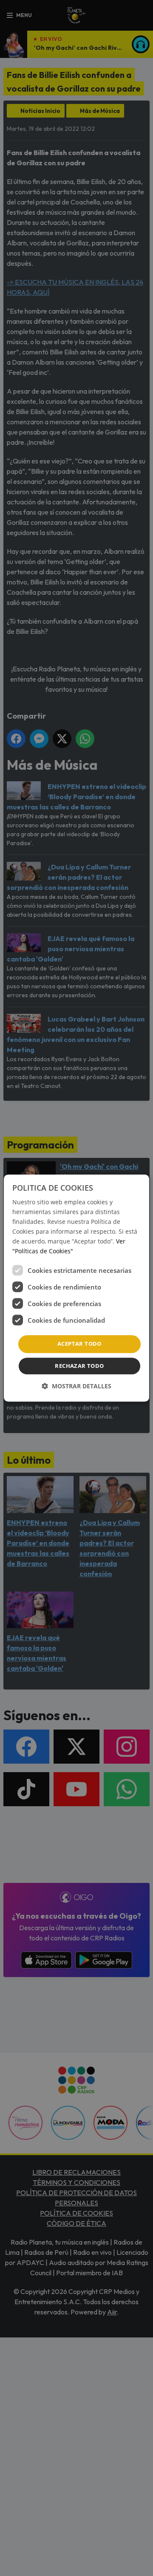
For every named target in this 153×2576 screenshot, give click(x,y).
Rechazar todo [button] (79, 1366)
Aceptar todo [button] (79, 1344)
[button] (76, 1386)
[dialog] (76, 1288)
